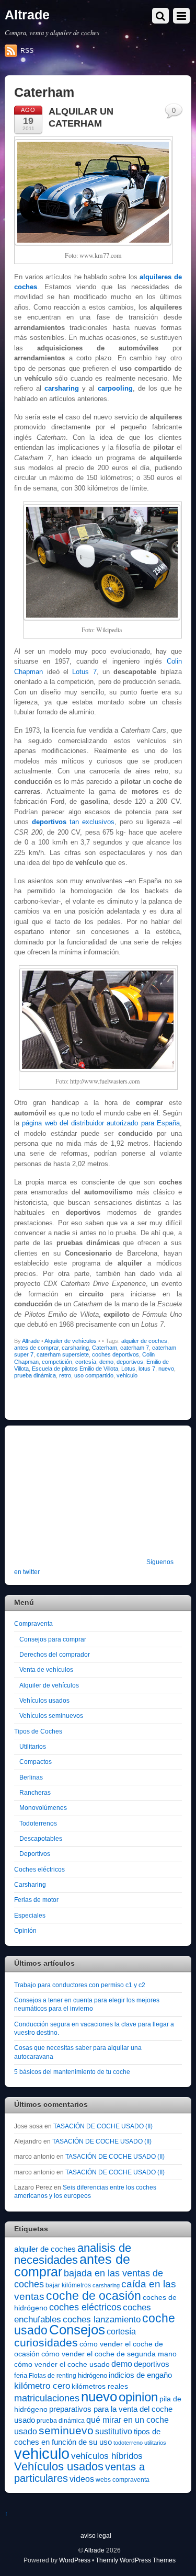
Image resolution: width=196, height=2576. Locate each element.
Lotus (128, 1369)
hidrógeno (93, 2375)
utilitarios (155, 2443)
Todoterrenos (38, 1823)
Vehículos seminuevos (51, 1716)
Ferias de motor (36, 1900)
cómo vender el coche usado (62, 2364)
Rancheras (35, 1792)
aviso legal (96, 2535)
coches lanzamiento (102, 2319)
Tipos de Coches (38, 1731)
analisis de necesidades (73, 2254)
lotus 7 (147, 1369)
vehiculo (127, 1375)
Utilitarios (33, 1746)
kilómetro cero (42, 2386)
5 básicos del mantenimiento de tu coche (72, 2072)
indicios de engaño (140, 2375)
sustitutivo (114, 2431)
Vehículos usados (44, 1700)
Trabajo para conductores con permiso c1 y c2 (80, 1985)
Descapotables (41, 1838)
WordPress (75, 2560)
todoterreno (128, 2443)
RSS (27, 51)
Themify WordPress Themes (136, 2560)
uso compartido (94, 1375)
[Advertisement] (79, 1499)
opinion (138, 2397)
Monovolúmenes (43, 1808)
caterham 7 (135, 1348)
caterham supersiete (63, 1354)
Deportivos (35, 1854)
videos (82, 2479)
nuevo (166, 1369)
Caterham (105, 1348)
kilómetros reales (100, 2386)
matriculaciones (47, 2398)
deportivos (130, 1362)
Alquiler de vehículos (71, 1341)
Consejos (77, 2330)
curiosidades (46, 2343)
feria (21, 2375)
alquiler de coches (144, 1341)
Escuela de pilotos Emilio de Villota (75, 1369)
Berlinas (31, 1777)
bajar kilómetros (68, 2285)
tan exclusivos (73, 822)
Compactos (36, 1762)
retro (65, 1375)
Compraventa (33, 1623)
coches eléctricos (85, 2307)
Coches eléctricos (39, 1869)
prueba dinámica (35, 1375)
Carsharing (30, 1884)
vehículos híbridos (107, 2456)
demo (106, 1362)
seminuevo (66, 2431)
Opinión (25, 1930)
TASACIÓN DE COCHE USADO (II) (103, 2126)
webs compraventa (123, 2480)
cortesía (86, 1362)
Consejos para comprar (53, 1639)
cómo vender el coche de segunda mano (109, 2354)
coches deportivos (116, 1354)
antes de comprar (36, 1348)
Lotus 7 (84, 672)
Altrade (31, 1341)
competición (57, 1362)
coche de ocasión (94, 2296)
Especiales (30, 1915)
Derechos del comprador (55, 1654)
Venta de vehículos (46, 1669)
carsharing (75, 1348)
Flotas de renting (53, 2376)
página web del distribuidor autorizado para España (101, 1123)
